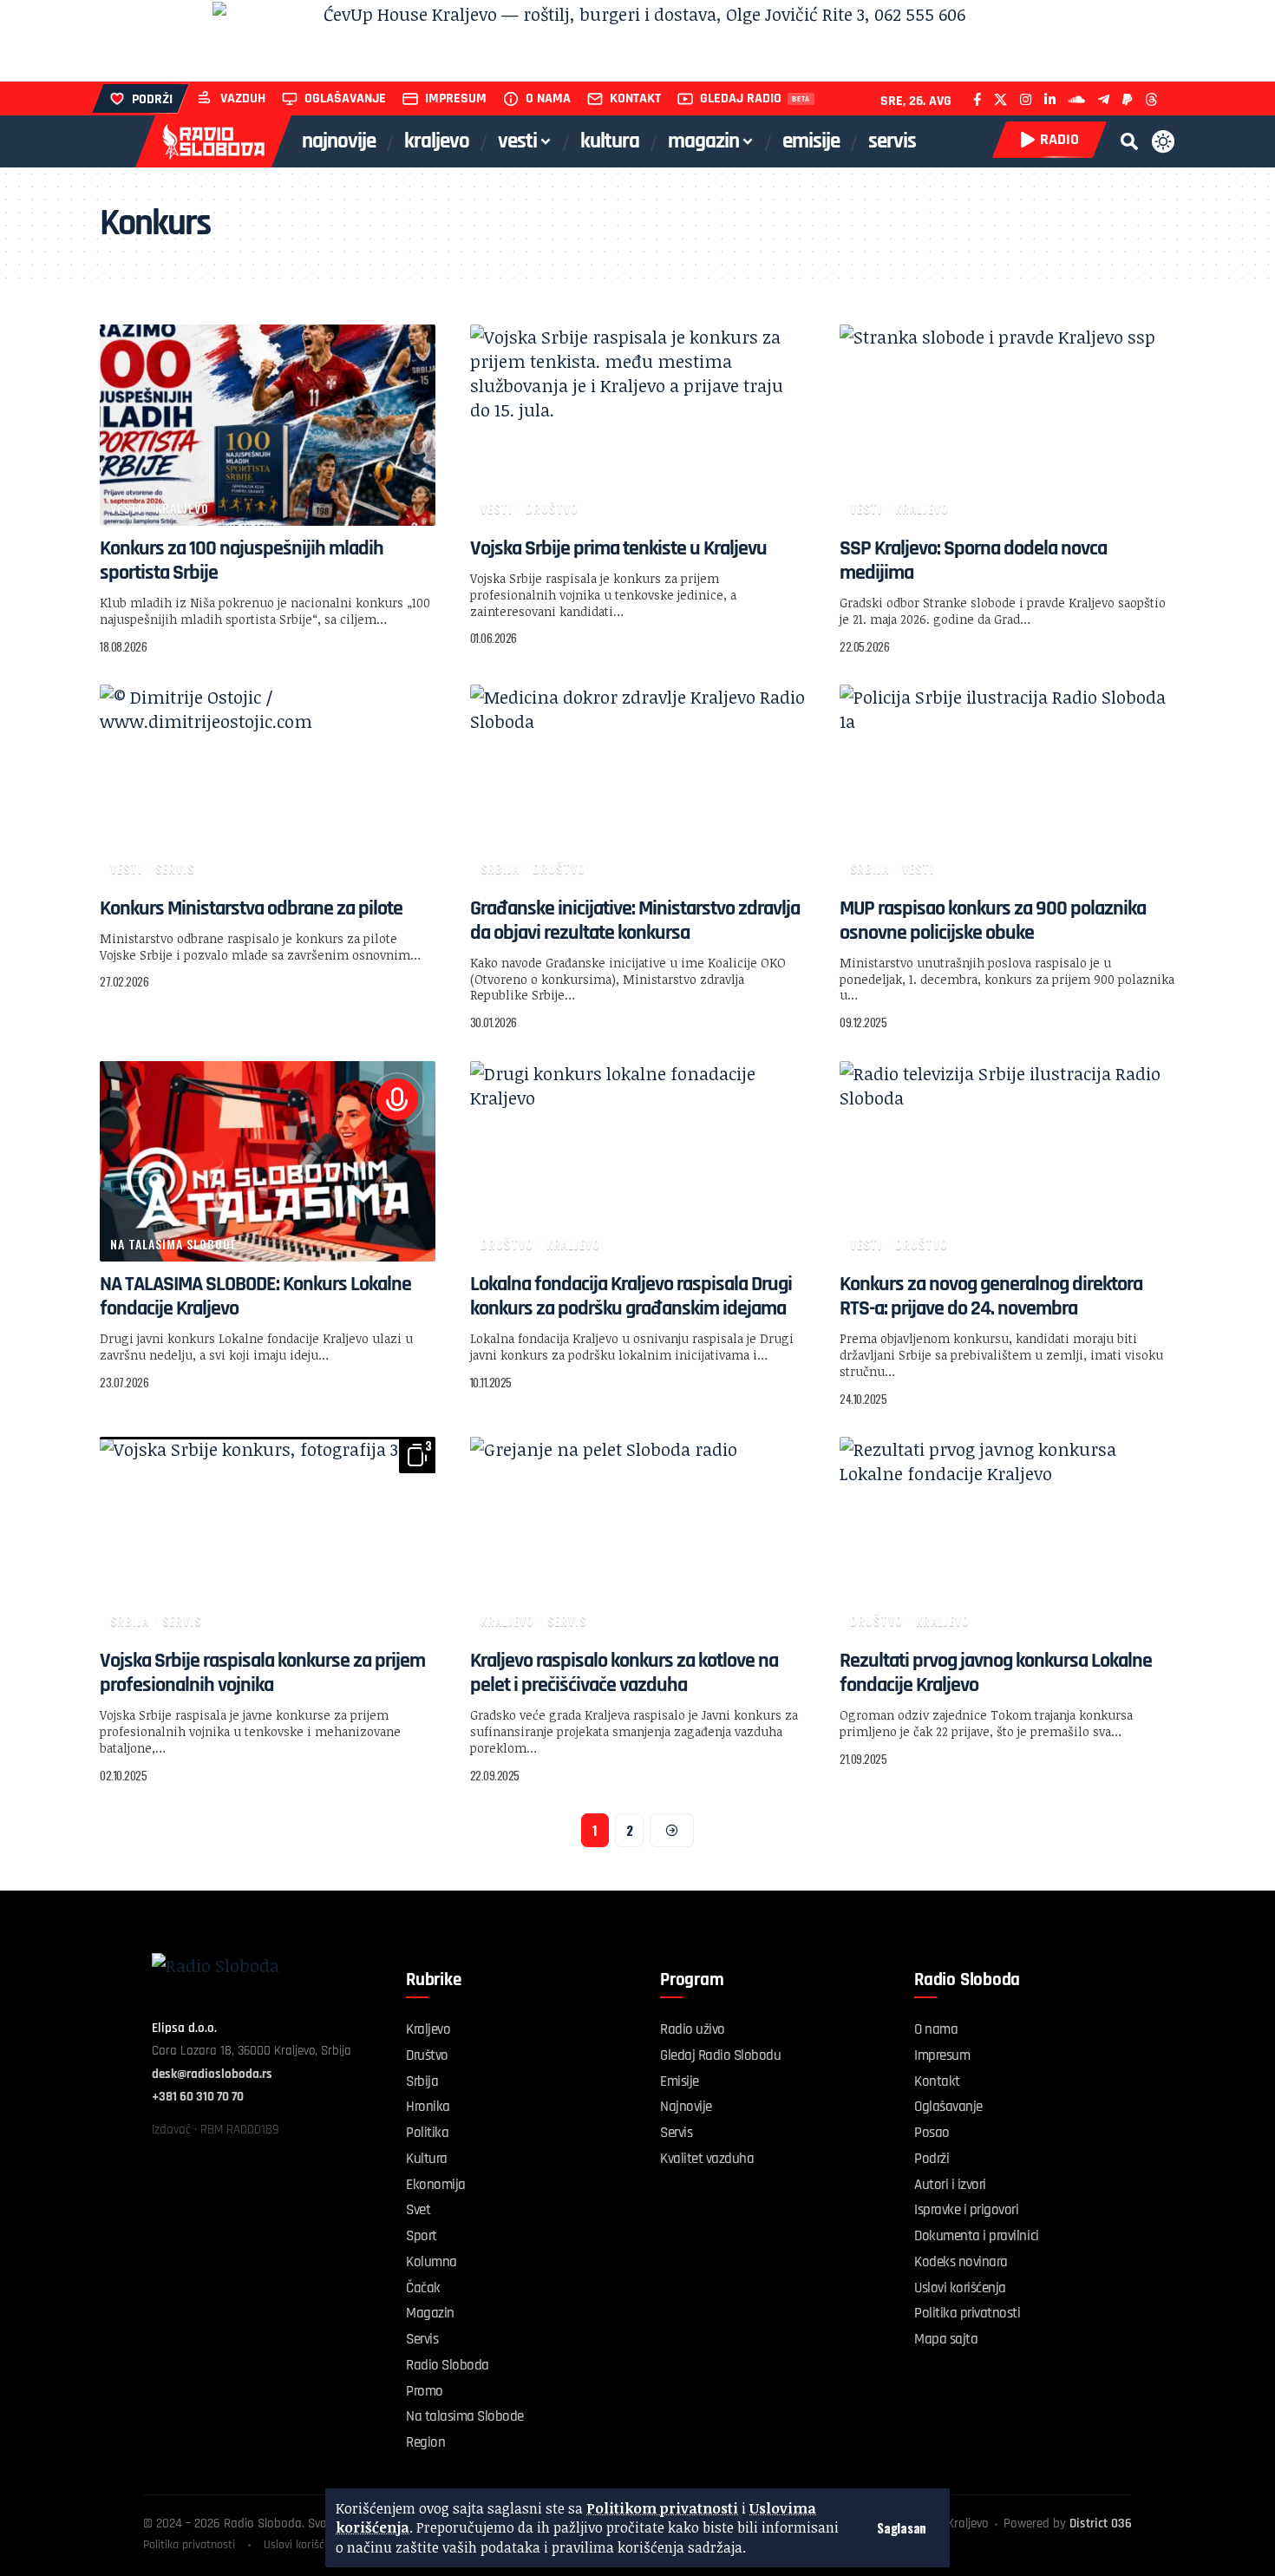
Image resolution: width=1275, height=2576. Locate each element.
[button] (902, 2528)
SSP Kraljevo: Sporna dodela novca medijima (973, 560)
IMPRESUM (456, 98)
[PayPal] (1127, 99)
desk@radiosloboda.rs (212, 2074)
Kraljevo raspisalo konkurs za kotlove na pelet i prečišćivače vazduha (624, 1673)
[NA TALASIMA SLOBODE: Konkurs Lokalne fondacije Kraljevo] (268, 1162)
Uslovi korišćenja (304, 2545)
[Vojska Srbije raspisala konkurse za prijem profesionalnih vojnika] (268, 1537)
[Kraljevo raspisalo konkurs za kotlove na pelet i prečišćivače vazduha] (638, 1537)
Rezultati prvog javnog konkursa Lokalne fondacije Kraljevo (996, 1673)
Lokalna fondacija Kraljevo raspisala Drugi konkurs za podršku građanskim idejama (631, 1296)
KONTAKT (635, 98)
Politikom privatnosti (662, 2508)
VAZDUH (243, 98)
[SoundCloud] (1077, 99)
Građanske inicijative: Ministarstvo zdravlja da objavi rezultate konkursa (635, 921)
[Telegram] (1104, 99)
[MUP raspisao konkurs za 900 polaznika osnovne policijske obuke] (1007, 785)
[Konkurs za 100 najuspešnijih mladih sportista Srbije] (268, 425)
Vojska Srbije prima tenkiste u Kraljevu (618, 548)
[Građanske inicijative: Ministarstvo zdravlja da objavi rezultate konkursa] (638, 785)
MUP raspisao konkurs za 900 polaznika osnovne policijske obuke (993, 921)
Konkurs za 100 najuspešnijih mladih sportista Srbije (242, 560)
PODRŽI (152, 99)
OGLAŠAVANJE (345, 98)
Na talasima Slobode (173, 1244)
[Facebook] (977, 99)
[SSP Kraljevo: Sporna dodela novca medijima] (1007, 425)
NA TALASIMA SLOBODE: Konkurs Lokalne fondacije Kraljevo (255, 1296)
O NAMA (548, 98)
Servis (175, 868)
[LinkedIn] (1050, 99)
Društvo (552, 508)
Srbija (500, 868)
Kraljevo (182, 508)
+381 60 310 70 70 (198, 2097)
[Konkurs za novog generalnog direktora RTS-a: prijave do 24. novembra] (1007, 1162)
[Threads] (1151, 99)
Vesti (126, 508)
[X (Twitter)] (1000, 99)
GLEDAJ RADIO (741, 98)
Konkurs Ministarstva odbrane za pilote (251, 908)
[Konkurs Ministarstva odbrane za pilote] (268, 785)
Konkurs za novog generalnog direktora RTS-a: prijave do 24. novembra (991, 1296)
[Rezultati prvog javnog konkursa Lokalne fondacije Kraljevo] (1007, 1537)
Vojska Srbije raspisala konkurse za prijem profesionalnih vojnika (262, 1673)
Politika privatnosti (189, 2545)
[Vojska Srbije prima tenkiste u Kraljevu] (638, 425)
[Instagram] (1026, 99)
